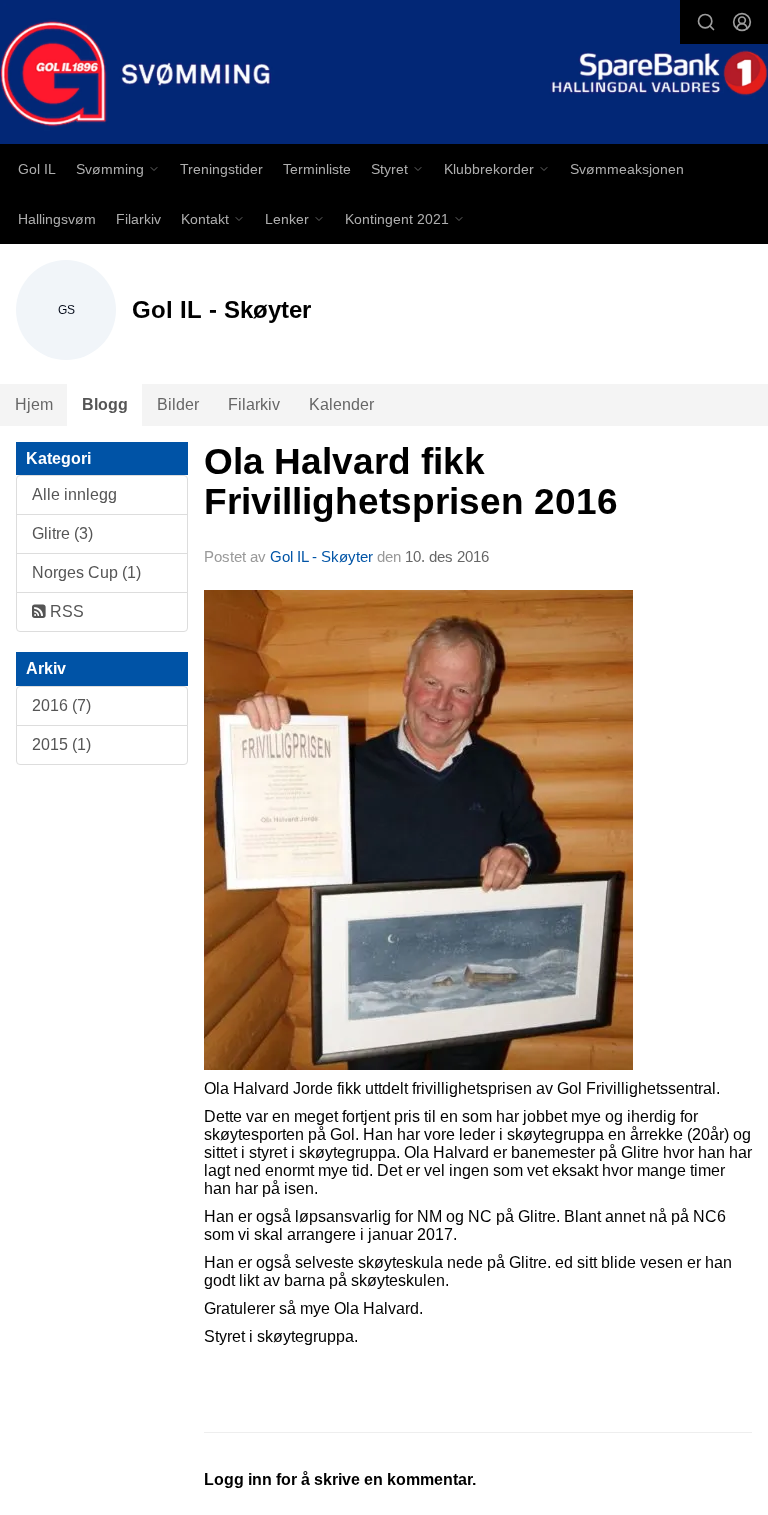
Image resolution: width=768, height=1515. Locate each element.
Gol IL (37, 169)
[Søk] (706, 22)
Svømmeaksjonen (627, 169)
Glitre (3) (62, 533)
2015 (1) (61, 744)
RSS (65, 611)
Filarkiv (138, 219)
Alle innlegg (74, 494)
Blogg (105, 404)
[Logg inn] (742, 22)
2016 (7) (61, 705)
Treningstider (221, 169)
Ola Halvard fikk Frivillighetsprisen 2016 (411, 482)
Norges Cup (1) (86, 572)
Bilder (178, 404)
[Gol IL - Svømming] (384, 74)
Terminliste (317, 169)
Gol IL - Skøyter (321, 556)
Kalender (341, 404)
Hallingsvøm (57, 219)
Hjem (34, 404)
